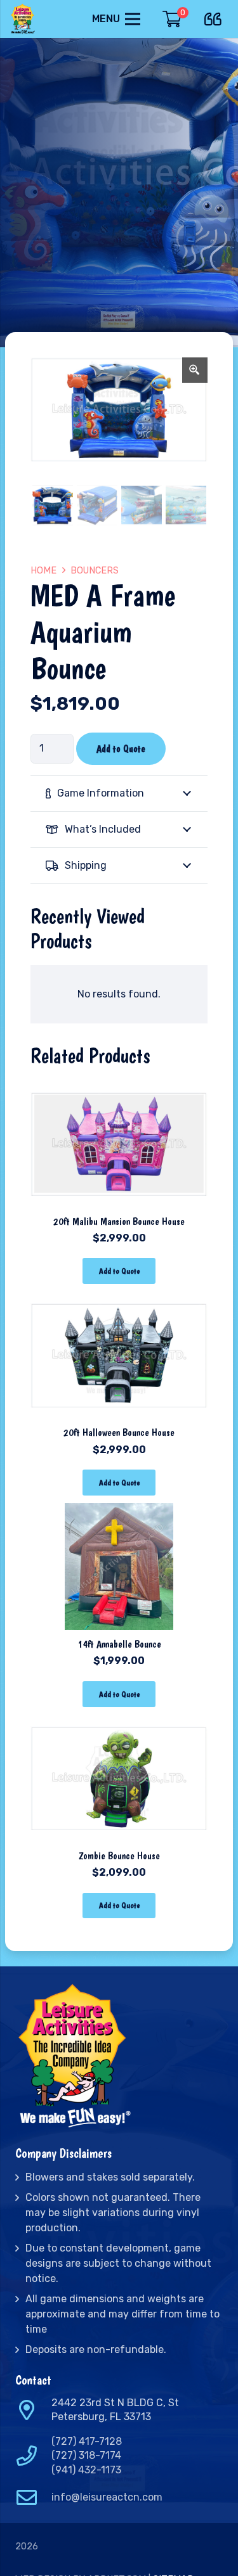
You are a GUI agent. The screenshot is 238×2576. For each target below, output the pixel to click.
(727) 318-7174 (86, 2455)
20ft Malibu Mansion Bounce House (119, 1221)
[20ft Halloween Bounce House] (119, 1300)
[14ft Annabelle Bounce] (119, 1512)
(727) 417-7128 (87, 2441)
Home (43, 571)
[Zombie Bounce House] (119, 1723)
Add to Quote (121, 749)
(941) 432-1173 (86, 2470)
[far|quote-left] (216, 17)
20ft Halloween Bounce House (119, 1432)
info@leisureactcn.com (107, 2497)
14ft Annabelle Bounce (119, 1644)
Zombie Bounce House (119, 1856)
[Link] (24, 19)
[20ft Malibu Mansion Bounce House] (119, 1089)
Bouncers (95, 571)
